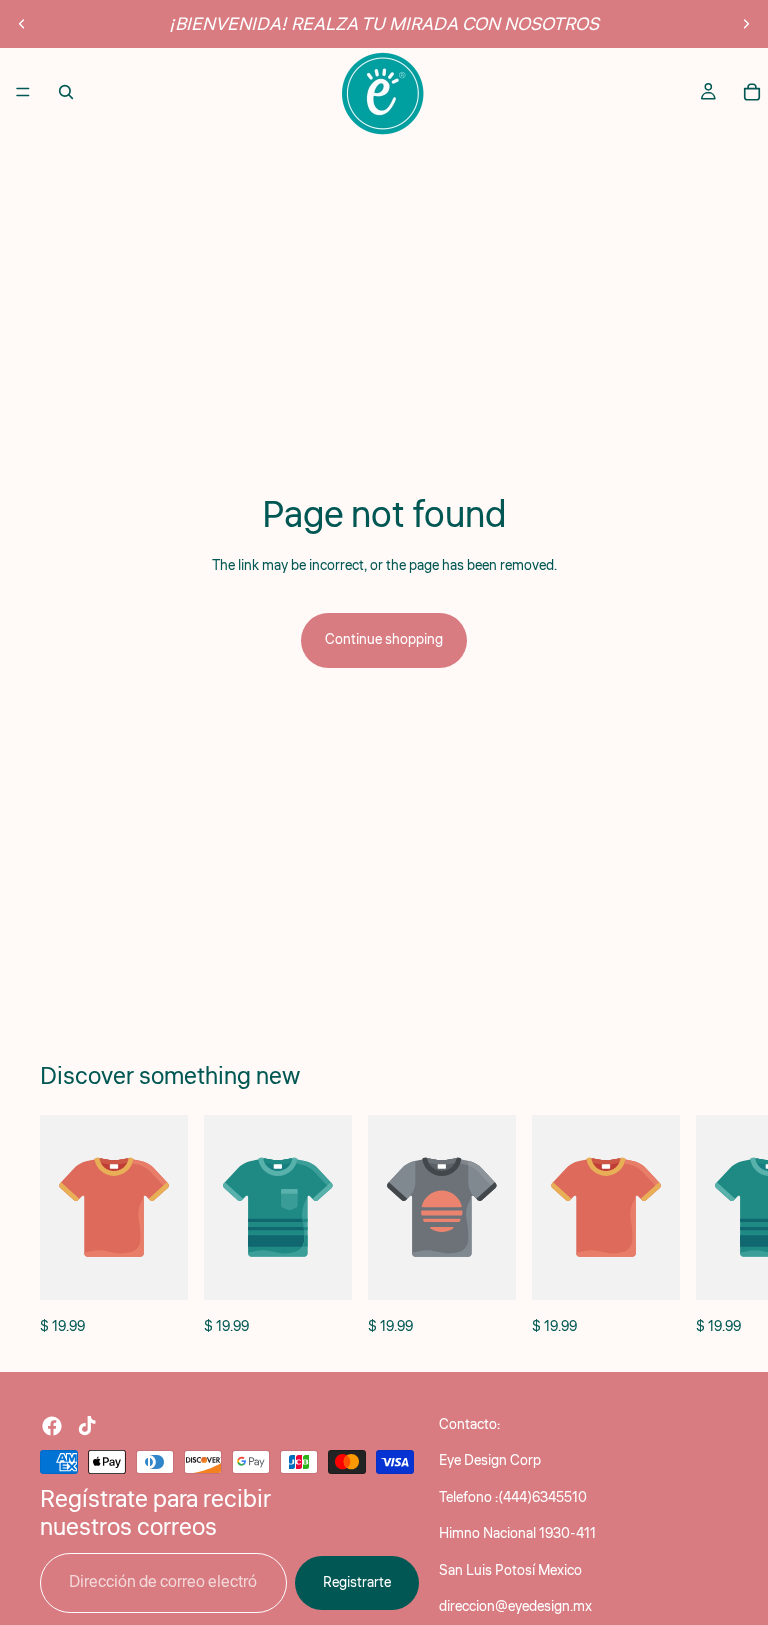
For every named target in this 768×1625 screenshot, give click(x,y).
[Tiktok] (87, 1426)
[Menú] (23, 92)
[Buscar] (66, 92)
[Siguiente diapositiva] (746, 24)
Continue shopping (384, 640)
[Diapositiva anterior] (22, 24)
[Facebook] (52, 1426)
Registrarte (357, 1583)
